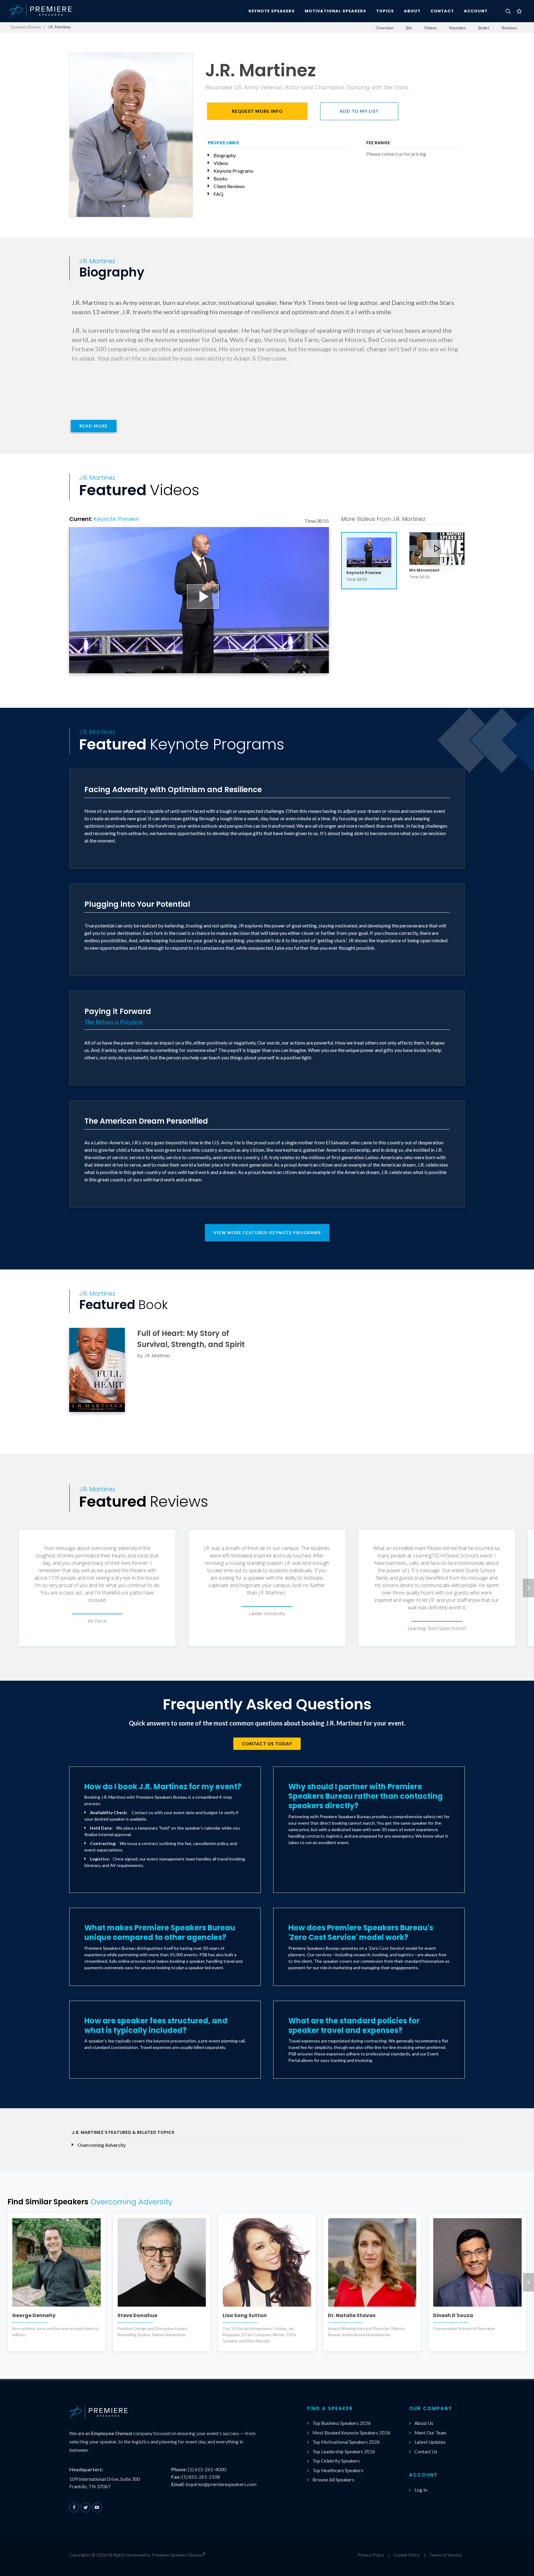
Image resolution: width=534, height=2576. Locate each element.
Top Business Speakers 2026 (342, 2423)
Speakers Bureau (26, 27)
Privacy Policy (371, 2555)
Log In (421, 2490)
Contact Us (426, 2451)
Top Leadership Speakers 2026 (344, 2451)
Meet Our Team (430, 2433)
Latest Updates (430, 2442)
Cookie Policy (407, 2555)
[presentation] (528, 1588)
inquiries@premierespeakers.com (221, 2484)
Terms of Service (445, 2555)
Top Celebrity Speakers (336, 2461)
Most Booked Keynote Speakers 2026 (351, 2433)
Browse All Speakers (333, 2480)
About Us (424, 2423)
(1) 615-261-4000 (207, 2469)
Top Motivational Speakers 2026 (346, 2442)
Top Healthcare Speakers (338, 2470)
